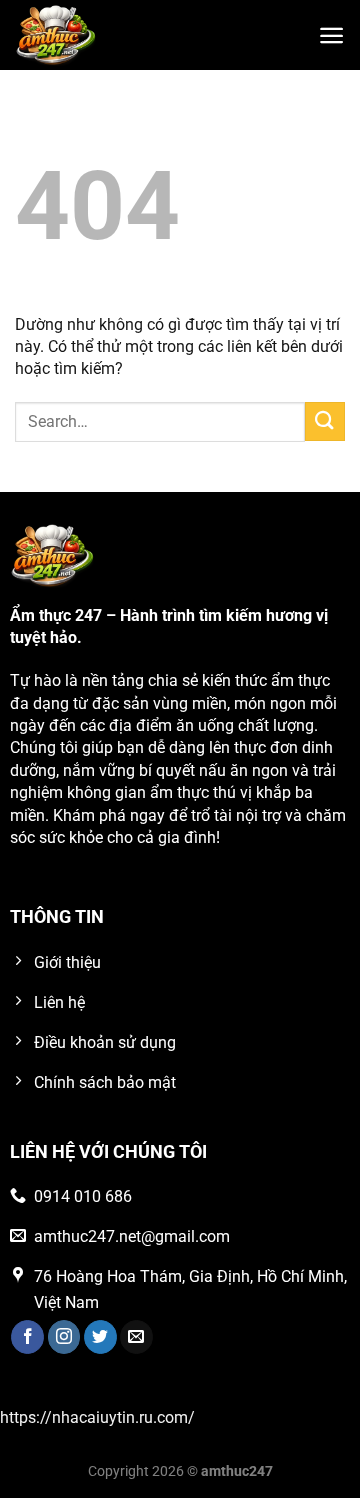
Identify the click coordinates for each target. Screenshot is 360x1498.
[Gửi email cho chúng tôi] (136, 1337)
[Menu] (331, 35)
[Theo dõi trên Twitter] (100, 1337)
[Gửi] (325, 421)
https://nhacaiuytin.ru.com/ (97, 1417)
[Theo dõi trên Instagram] (64, 1337)
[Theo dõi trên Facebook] (27, 1337)
